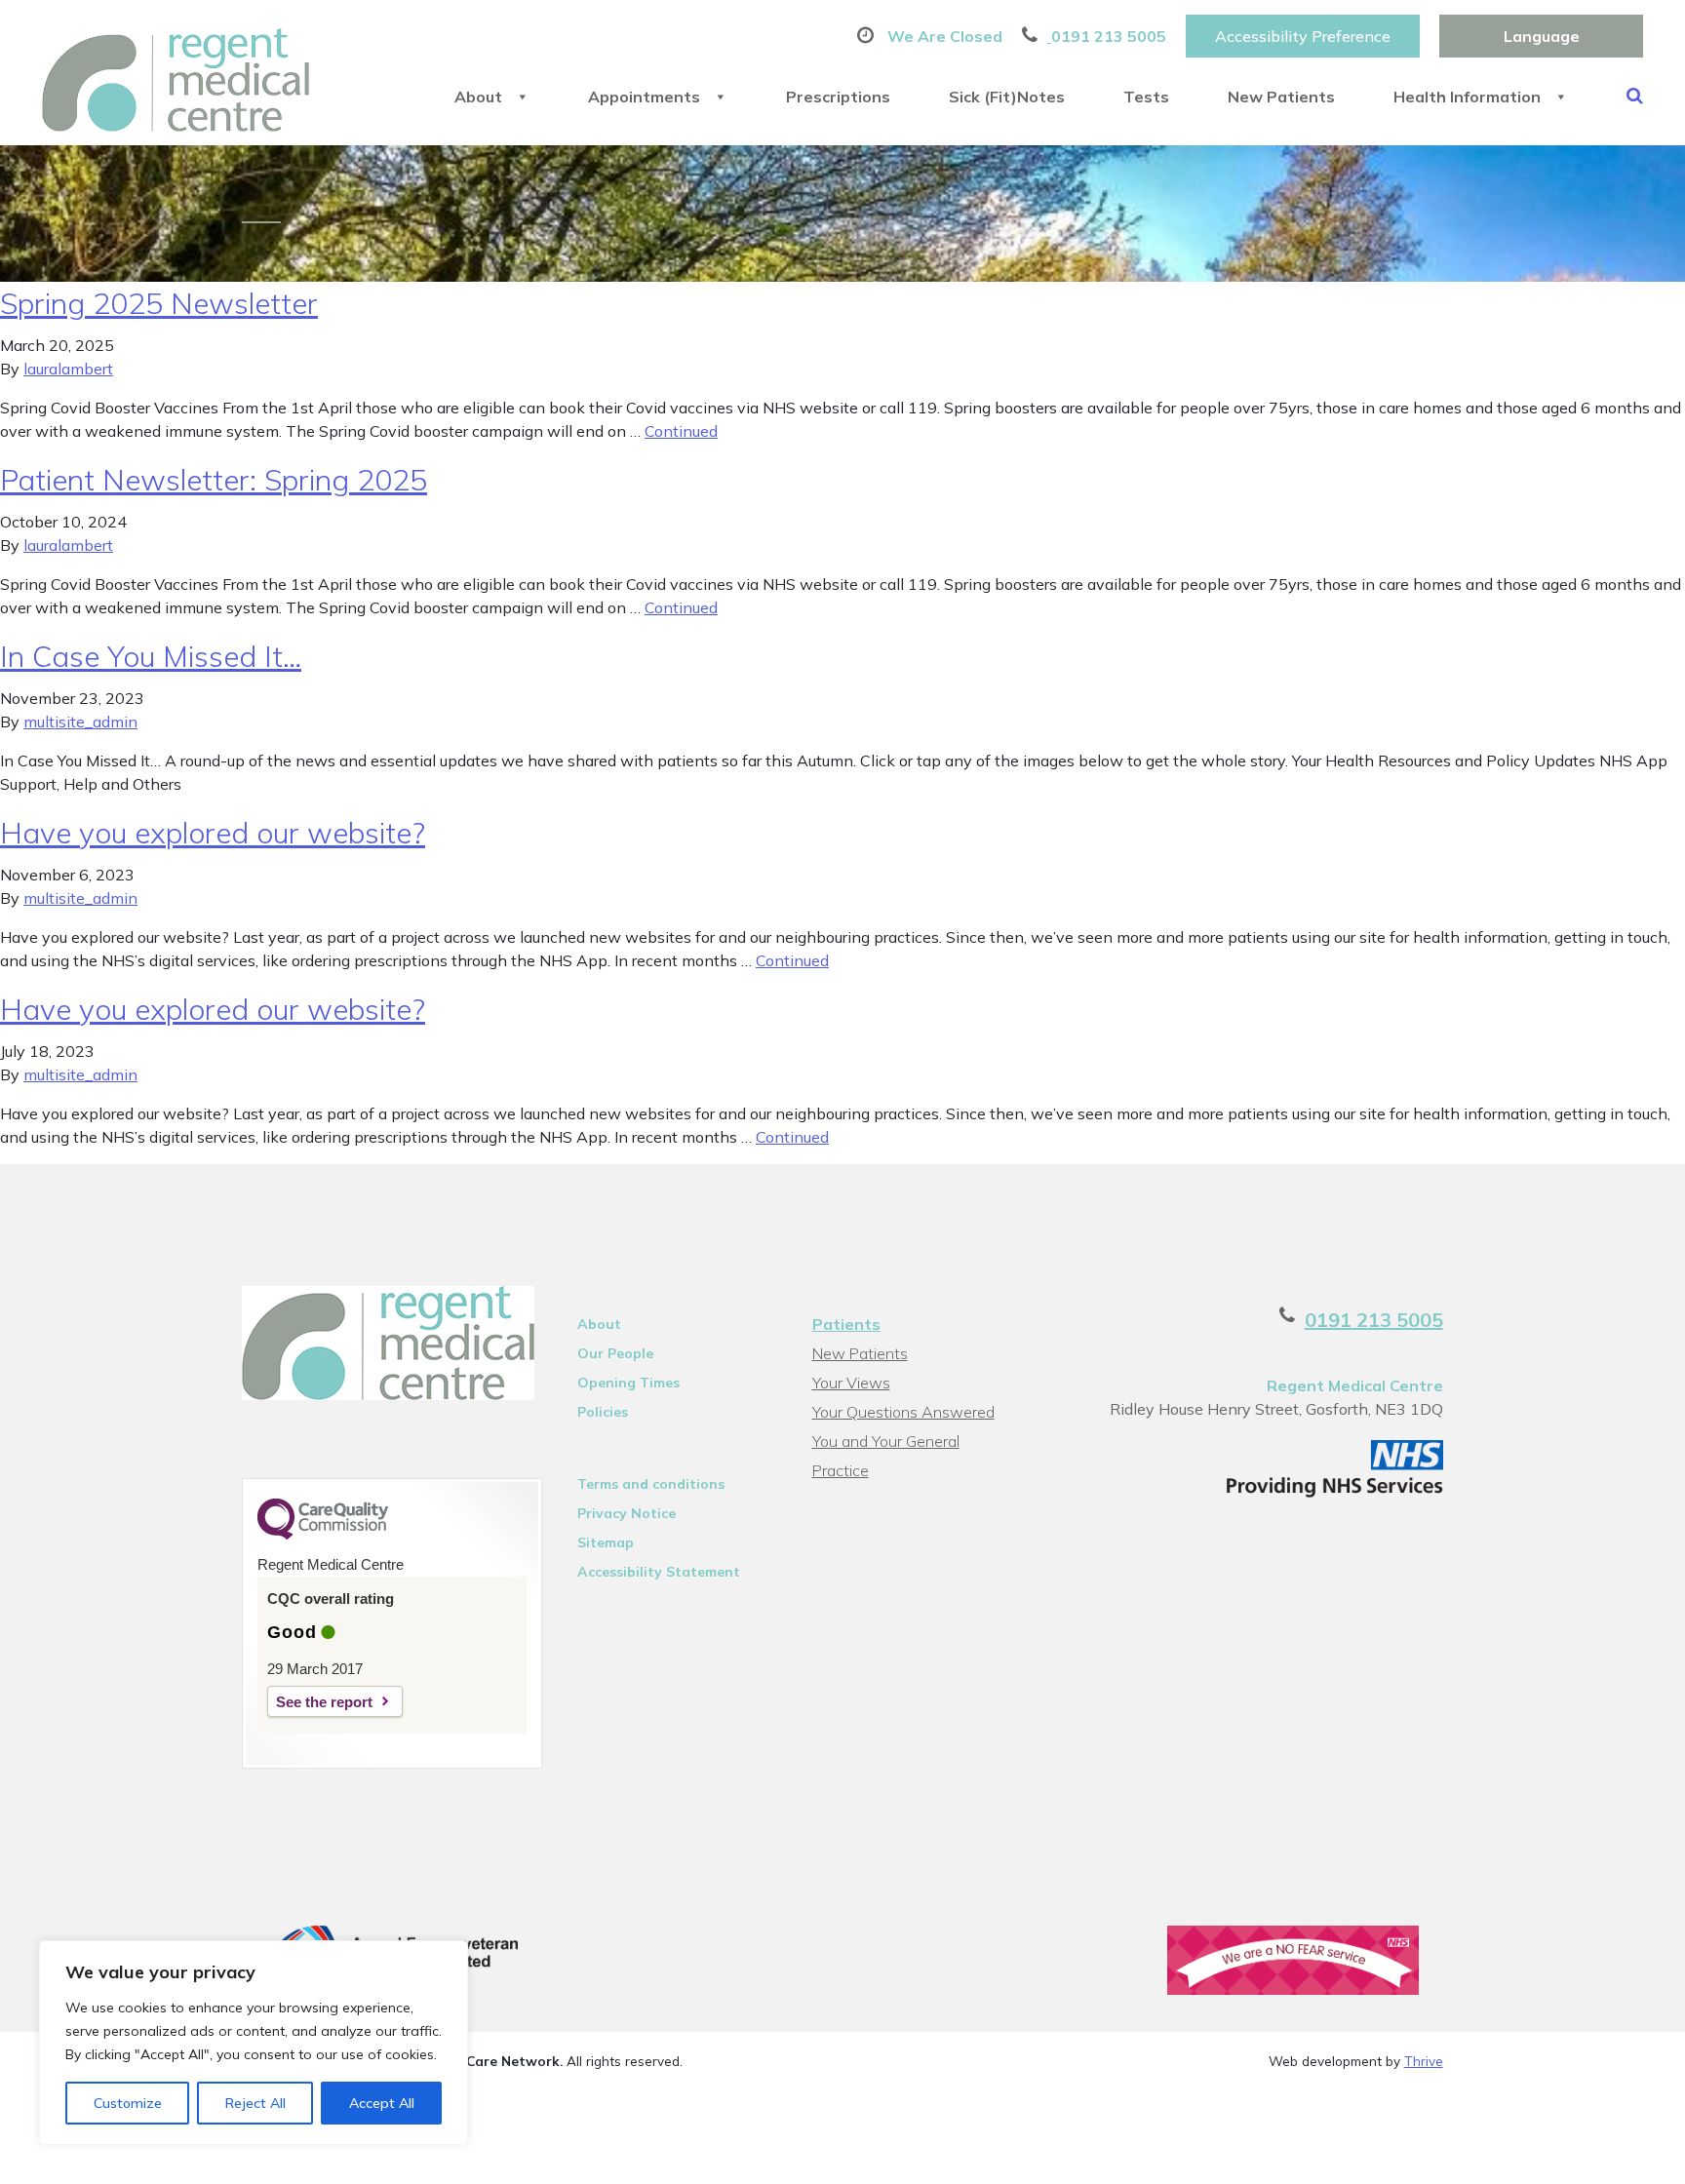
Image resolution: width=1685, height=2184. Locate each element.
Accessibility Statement (659, 1572)
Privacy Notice (627, 1513)
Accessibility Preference (1303, 36)
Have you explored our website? (213, 833)
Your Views (851, 1383)
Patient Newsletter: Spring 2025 (214, 480)
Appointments (644, 97)
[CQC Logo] (323, 1535)
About (478, 97)
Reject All (255, 2103)
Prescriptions (838, 97)
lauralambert (68, 369)
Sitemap (606, 1542)
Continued (681, 431)
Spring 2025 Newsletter (159, 303)
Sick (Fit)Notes (1007, 97)
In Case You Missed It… (151, 656)
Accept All (382, 2103)
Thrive (1424, 2061)
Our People (615, 1353)
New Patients (1281, 97)
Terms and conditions (651, 1484)
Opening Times (628, 1383)
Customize (128, 2103)
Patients (846, 1324)
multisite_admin (80, 721)
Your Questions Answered (903, 1412)
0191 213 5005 (1374, 1320)
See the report (324, 1702)
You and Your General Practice (886, 1443)
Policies (603, 1412)
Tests (1146, 97)
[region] (254, 2043)
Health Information (1467, 97)
